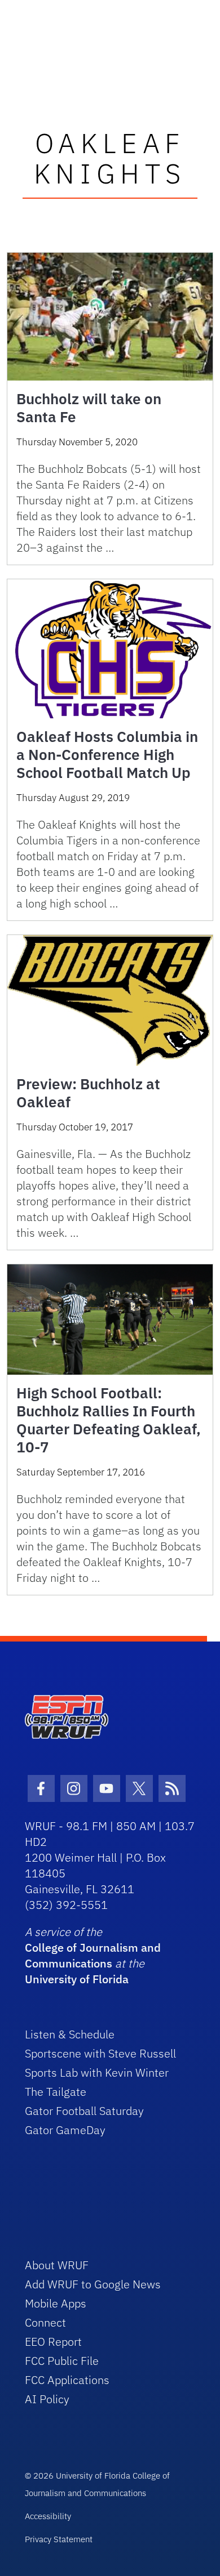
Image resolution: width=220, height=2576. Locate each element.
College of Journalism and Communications (93, 1955)
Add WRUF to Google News (93, 2284)
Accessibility (48, 2516)
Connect (45, 2322)
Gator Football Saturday (84, 2111)
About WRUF (57, 2265)
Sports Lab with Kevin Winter (97, 2072)
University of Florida (77, 1979)
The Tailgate (56, 2092)
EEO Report (53, 2342)
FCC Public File (62, 2361)
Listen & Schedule (70, 2034)
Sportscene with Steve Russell (100, 2053)
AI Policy (47, 2399)
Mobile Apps (56, 2303)
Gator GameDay (65, 2130)
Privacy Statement (59, 2539)
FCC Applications (67, 2380)
